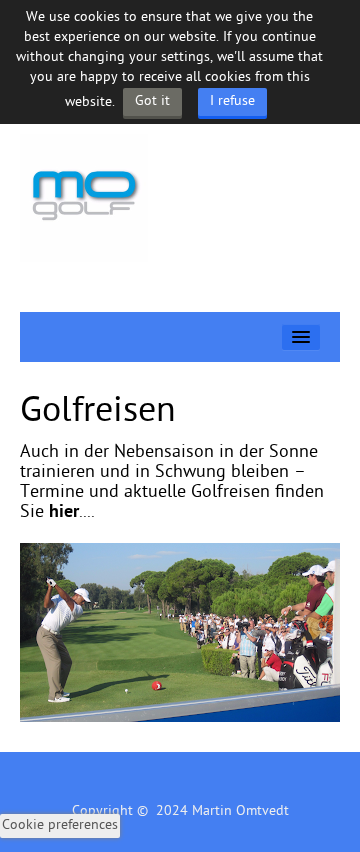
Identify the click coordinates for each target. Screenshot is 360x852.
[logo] (84, 198)
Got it (152, 101)
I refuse (232, 101)
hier (64, 512)
